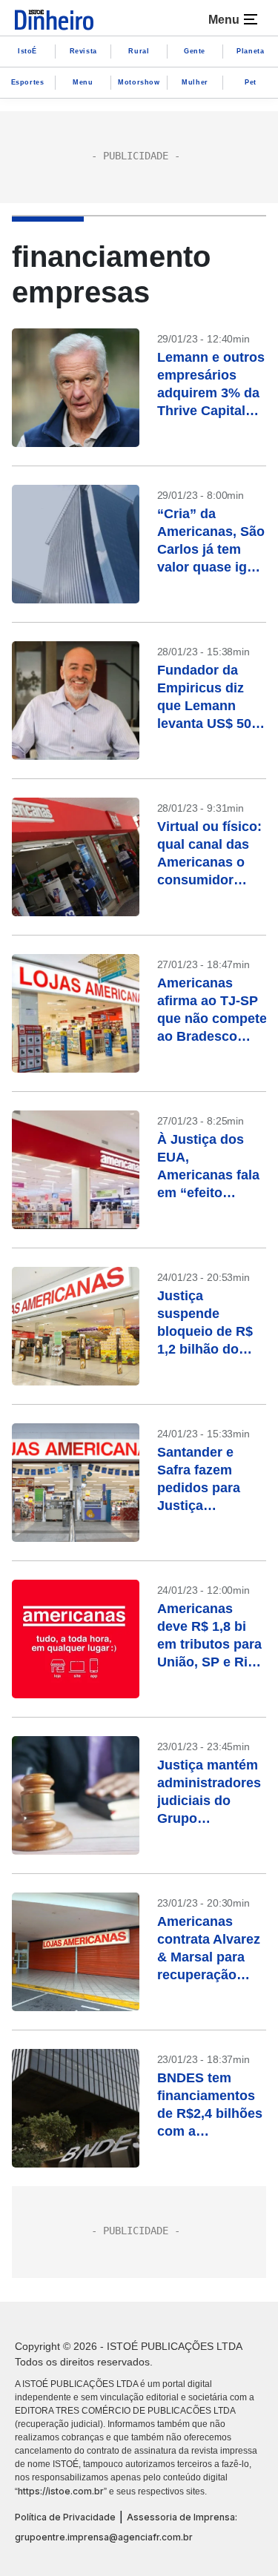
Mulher (195, 82)
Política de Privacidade (65, 2517)
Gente (195, 51)
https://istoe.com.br (61, 2491)
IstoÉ (27, 51)
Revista (83, 51)
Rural (139, 51)
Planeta (250, 51)
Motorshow (139, 82)
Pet (251, 82)
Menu (83, 82)
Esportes (28, 82)
